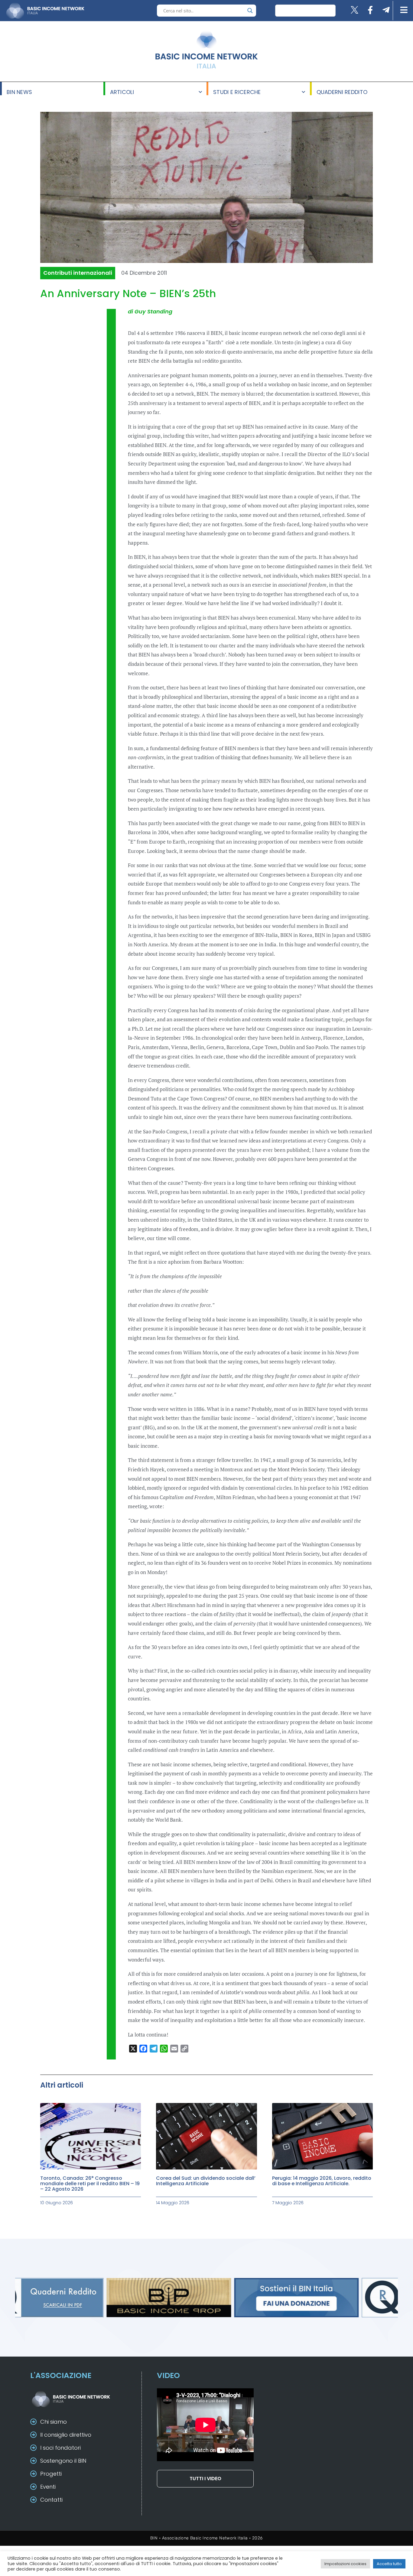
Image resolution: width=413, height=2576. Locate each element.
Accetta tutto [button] (389, 2564)
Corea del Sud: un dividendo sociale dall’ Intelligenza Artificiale (206, 2181)
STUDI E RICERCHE (237, 92)
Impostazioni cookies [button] (345, 2564)
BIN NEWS (19, 92)
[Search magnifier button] (250, 11)
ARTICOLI (122, 92)
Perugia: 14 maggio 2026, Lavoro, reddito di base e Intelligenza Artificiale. (322, 2181)
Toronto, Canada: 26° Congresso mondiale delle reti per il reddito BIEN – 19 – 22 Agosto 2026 (90, 2184)
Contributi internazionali (78, 273)
